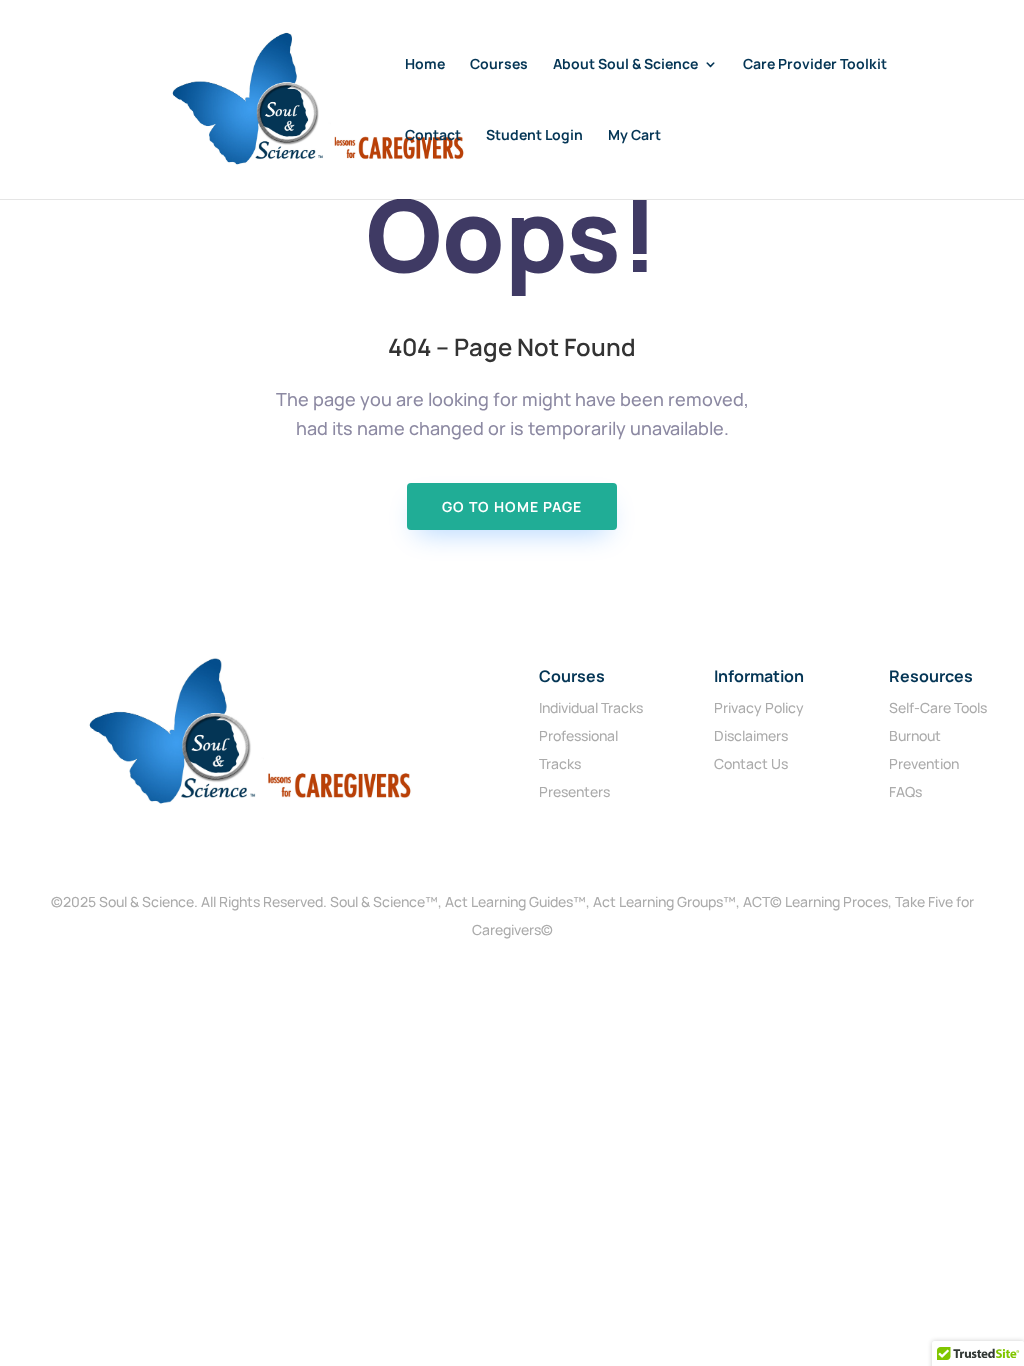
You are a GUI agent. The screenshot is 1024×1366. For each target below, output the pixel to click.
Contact (433, 136)
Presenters (574, 791)
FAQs (905, 791)
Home (425, 65)
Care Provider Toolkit (815, 65)
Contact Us (751, 763)
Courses (499, 65)
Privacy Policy (759, 707)
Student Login (534, 136)
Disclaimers (751, 735)
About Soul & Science (625, 65)
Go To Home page (512, 506)
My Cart (634, 136)
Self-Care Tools (938, 707)
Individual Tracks (591, 707)
